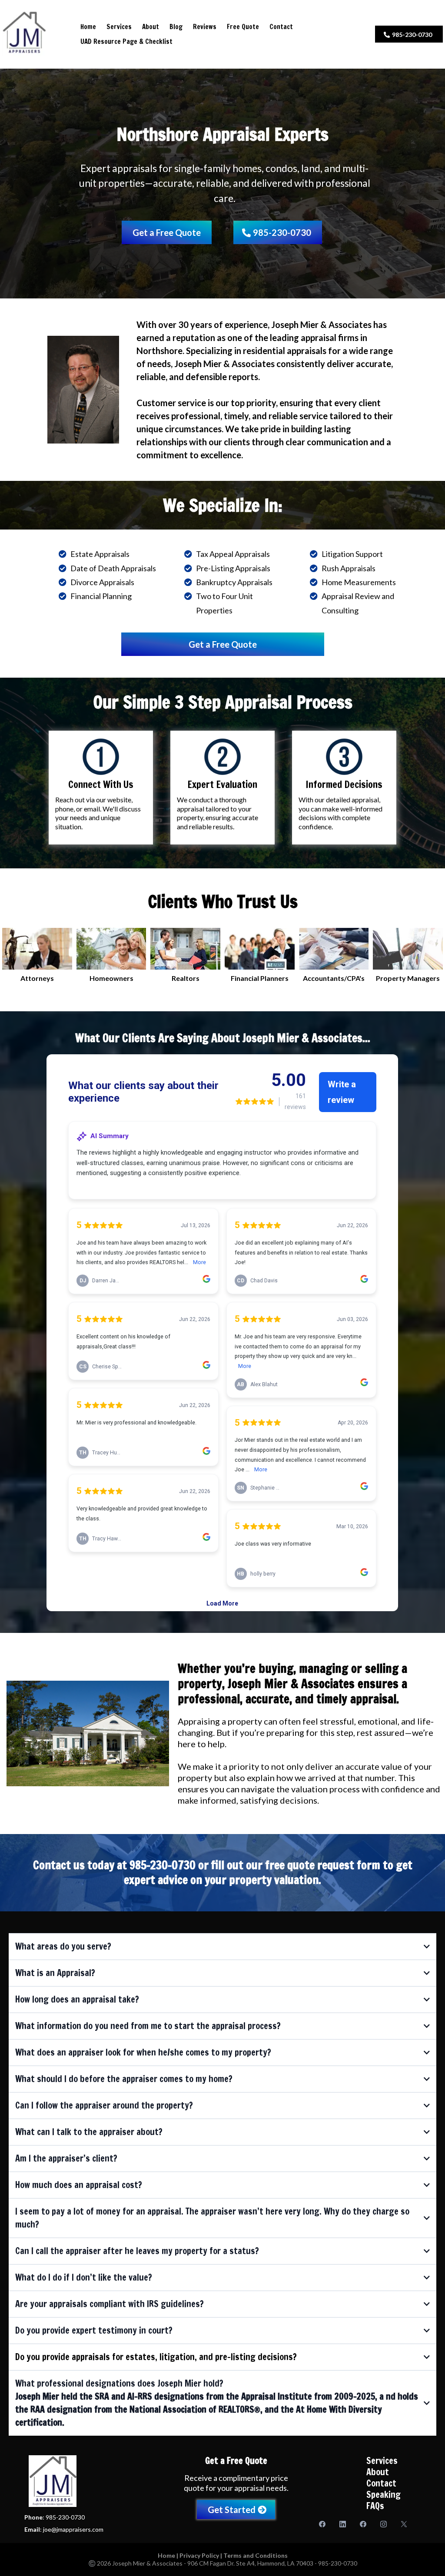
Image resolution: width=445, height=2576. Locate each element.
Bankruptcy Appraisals (234, 582)
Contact (281, 27)
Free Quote (243, 27)
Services (119, 27)
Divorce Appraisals (102, 582)
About (151, 27)
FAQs (375, 2506)
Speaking (384, 2495)
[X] (404, 2524)
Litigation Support (352, 554)
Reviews (205, 27)
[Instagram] (384, 2524)
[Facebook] (322, 2524)
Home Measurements (359, 582)
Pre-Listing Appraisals (233, 568)
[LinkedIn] (343, 2524)
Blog (176, 27)
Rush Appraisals (349, 568)
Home (88, 27)
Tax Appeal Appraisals (233, 554)
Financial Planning (101, 596)
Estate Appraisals (100, 554)
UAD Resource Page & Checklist (126, 41)
